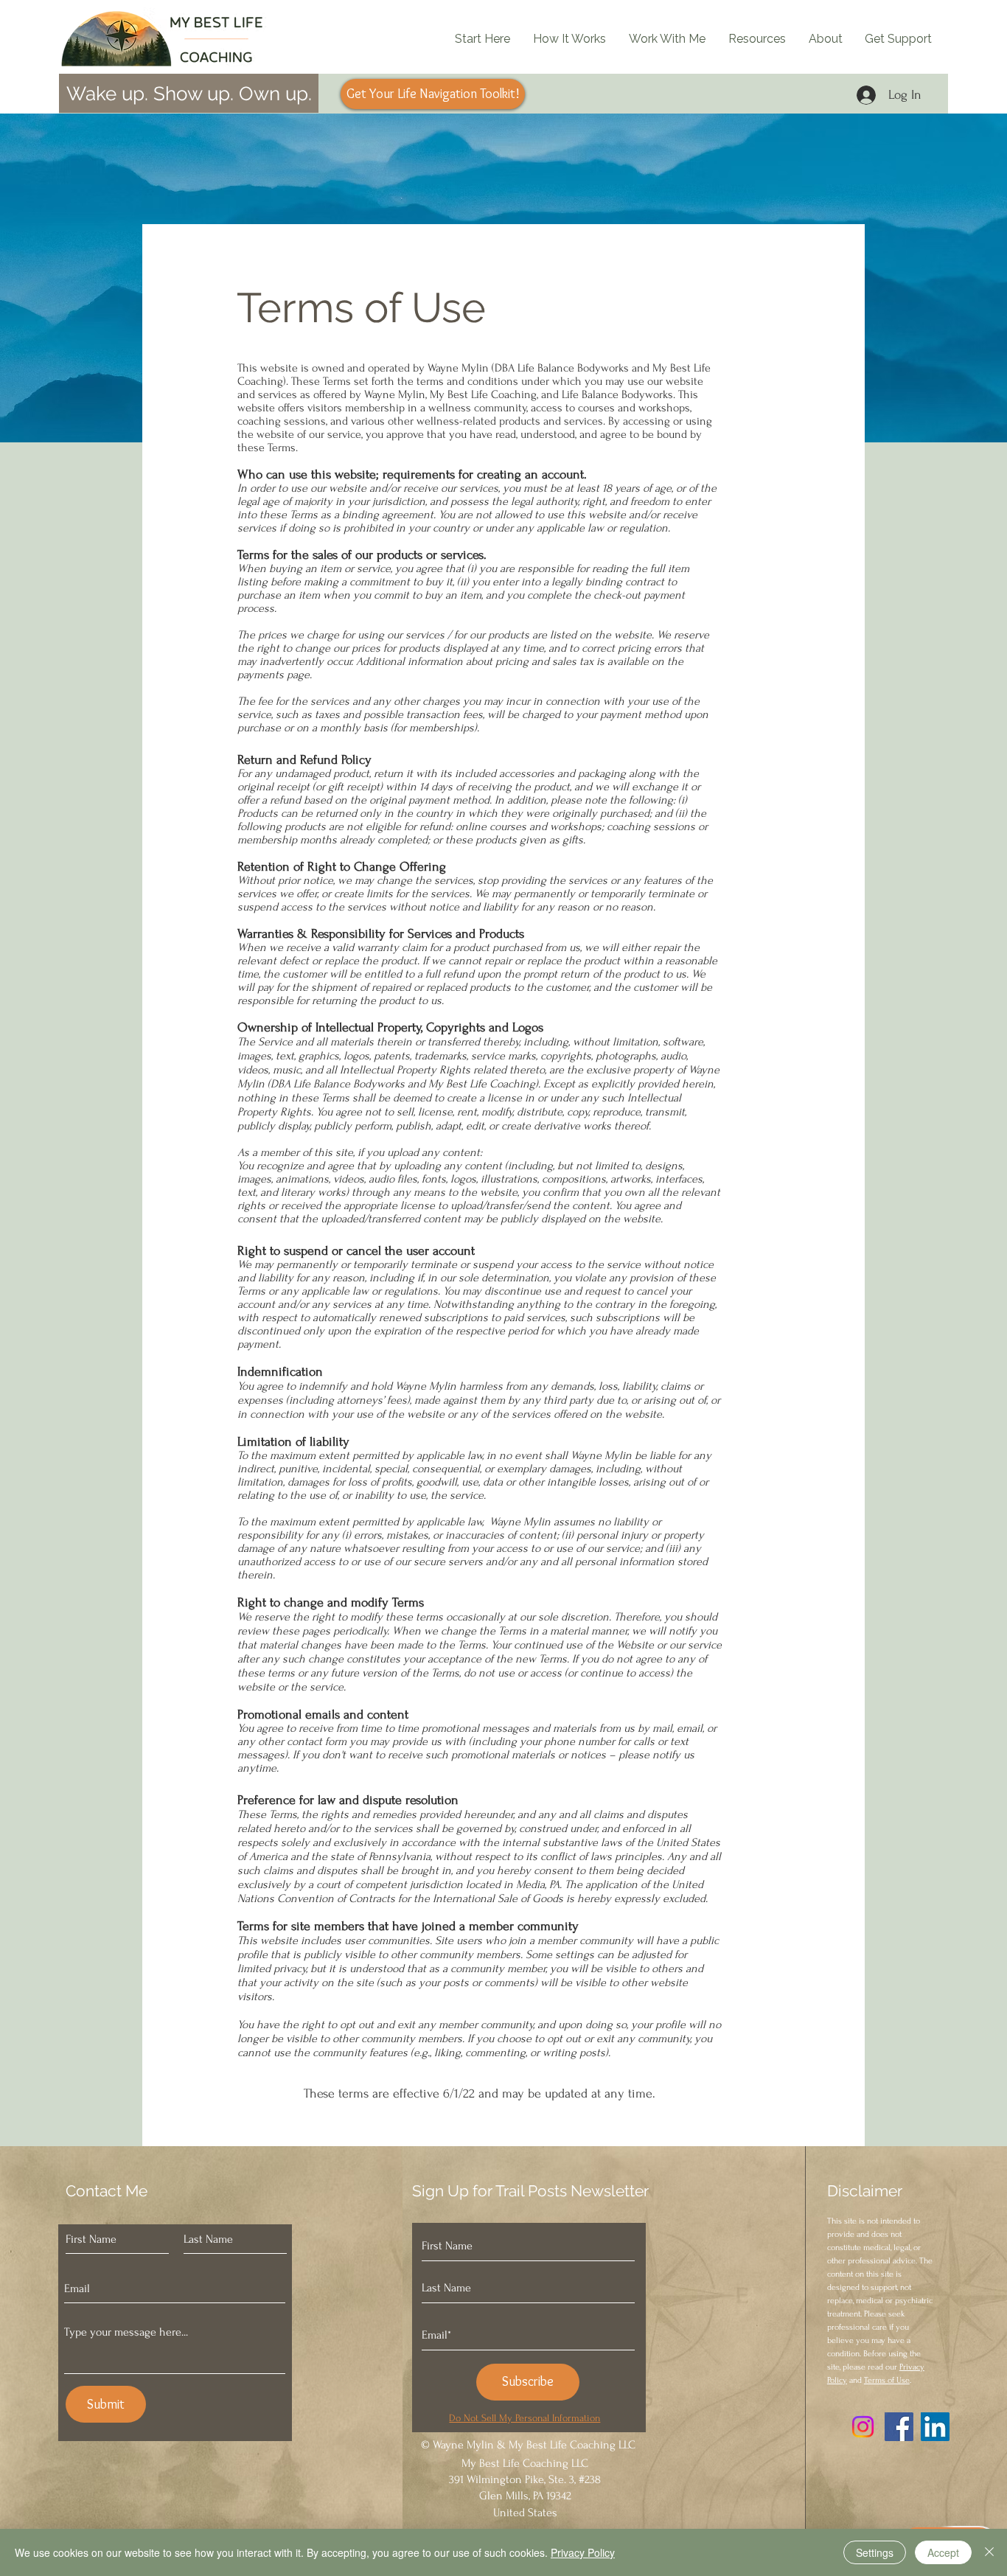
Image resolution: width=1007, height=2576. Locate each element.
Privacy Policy (583, 2552)
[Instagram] (863, 2427)
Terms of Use (887, 2380)
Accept (943, 2552)
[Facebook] (899, 2427)
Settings (875, 2552)
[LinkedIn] (935, 2427)
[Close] (989, 2552)
